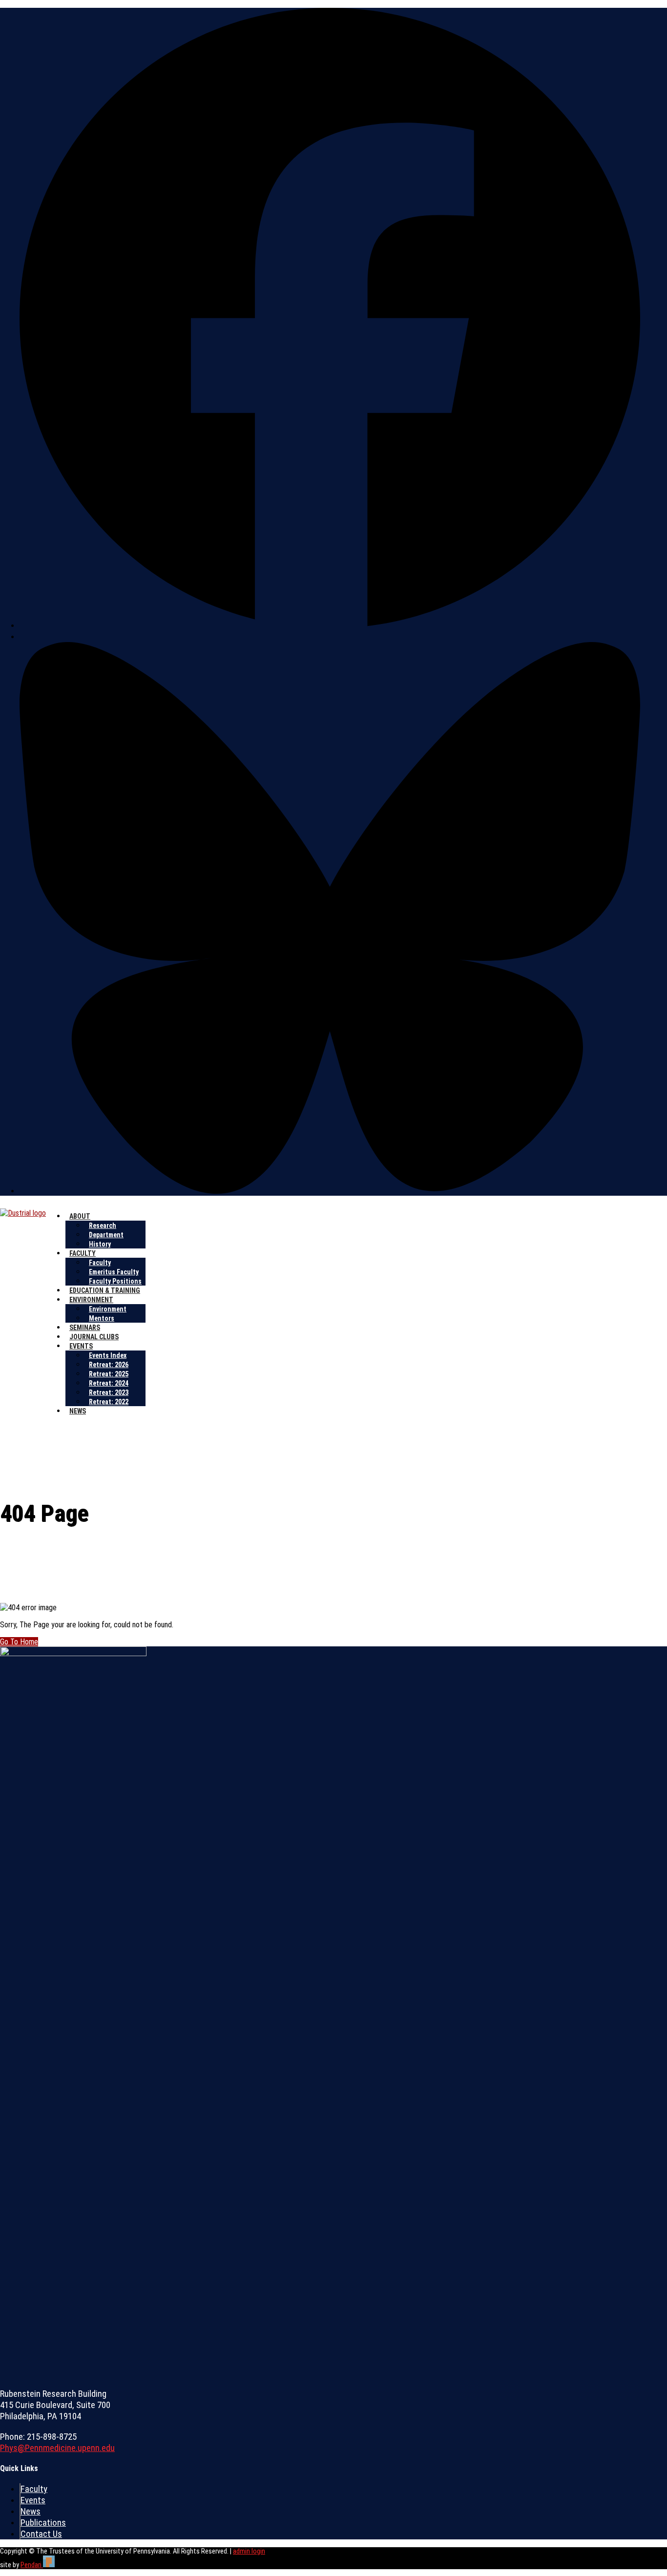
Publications (43, 2523)
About (80, 1216)
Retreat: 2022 (109, 1402)
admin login (249, 2551)
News (78, 1411)
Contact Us (41, 2534)
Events (81, 1346)
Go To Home (19, 1642)
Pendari (32, 2565)
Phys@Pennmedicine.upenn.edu (57, 2448)
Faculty (83, 1253)
